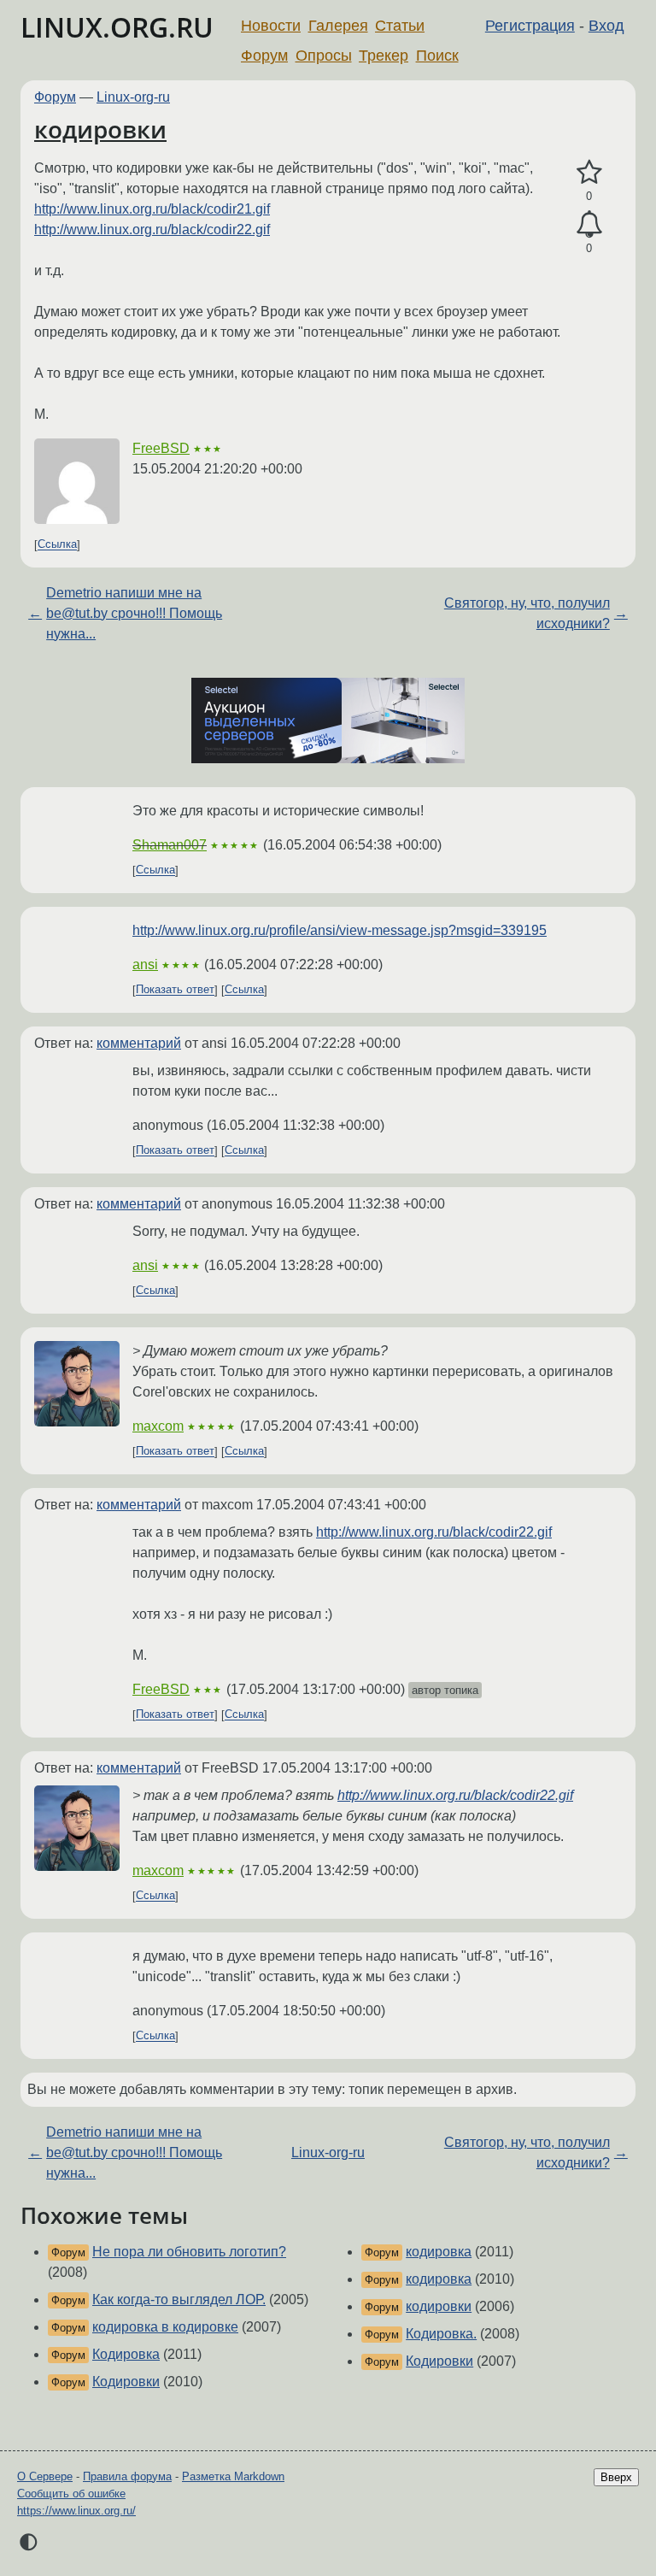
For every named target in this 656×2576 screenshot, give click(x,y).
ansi (145, 965)
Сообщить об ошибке (71, 2494)
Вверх (616, 2477)
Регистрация (530, 26)
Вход (606, 26)
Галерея (338, 26)
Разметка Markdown (233, 2476)
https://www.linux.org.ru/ (76, 2511)
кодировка (439, 2252)
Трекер (384, 56)
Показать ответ (175, 990)
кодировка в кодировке (165, 2327)
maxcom (158, 1426)
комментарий (139, 1043)
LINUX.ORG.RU (117, 27)
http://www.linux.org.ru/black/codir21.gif (152, 209)
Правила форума (127, 2476)
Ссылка (57, 545)
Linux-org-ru (133, 97)
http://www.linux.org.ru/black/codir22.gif (152, 229)
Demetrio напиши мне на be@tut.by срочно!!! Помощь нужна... (134, 613)
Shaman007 (170, 845)
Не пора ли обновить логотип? (189, 2252)
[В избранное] (589, 173)
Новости (271, 26)
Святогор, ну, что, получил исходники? (527, 613)
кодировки (100, 129)
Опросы (324, 56)
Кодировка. (441, 2334)
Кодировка (126, 2354)
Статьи (400, 26)
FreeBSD (161, 448)
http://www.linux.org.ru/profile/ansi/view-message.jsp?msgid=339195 (340, 930)
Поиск (437, 56)
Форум (264, 56)
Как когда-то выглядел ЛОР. (179, 2300)
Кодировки (126, 2382)
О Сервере (45, 2476)
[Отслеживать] (589, 225)
